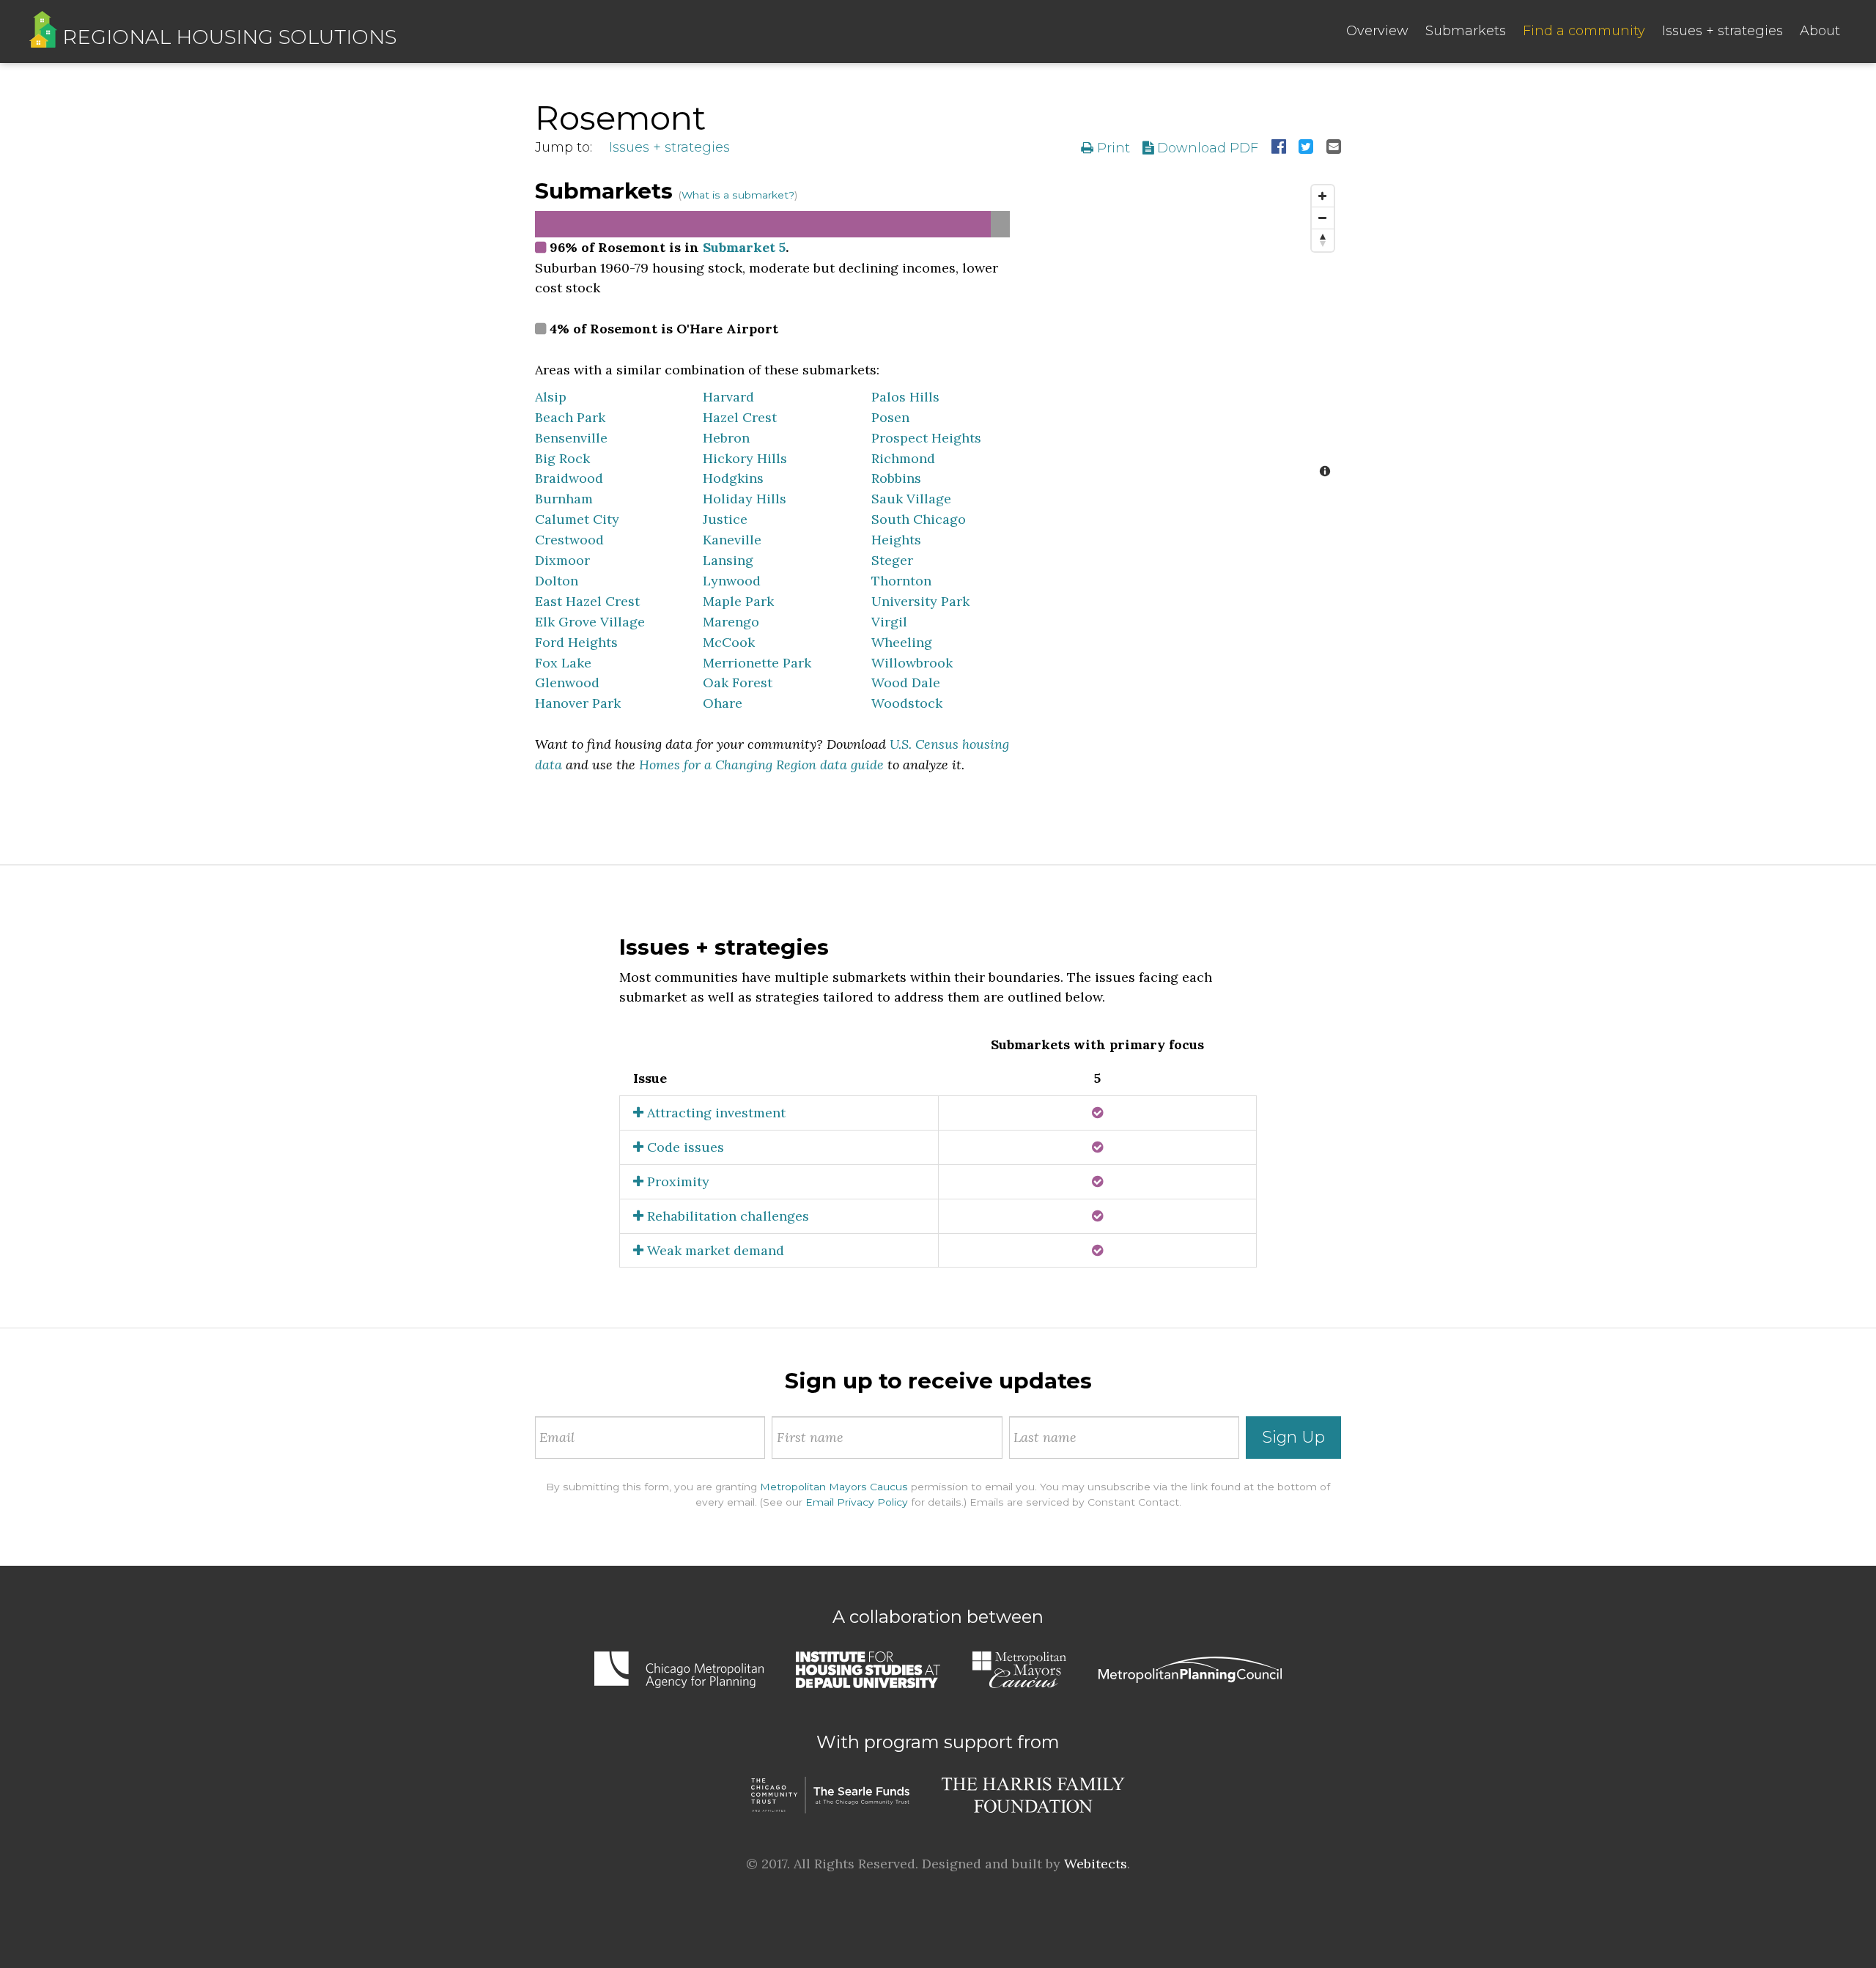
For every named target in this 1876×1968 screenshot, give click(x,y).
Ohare (723, 703)
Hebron (726, 438)
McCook (729, 642)
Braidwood (569, 478)
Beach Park (570, 417)
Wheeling (902, 642)
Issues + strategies (1722, 31)
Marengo (731, 622)
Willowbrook (912, 663)
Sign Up (1293, 1437)
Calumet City (577, 519)
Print (1112, 148)
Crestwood (569, 540)
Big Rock (562, 458)
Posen (890, 417)
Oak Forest (738, 682)
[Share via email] (1334, 148)
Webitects (1096, 1864)
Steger (892, 560)
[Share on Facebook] (1279, 148)
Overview (1377, 31)
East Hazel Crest (587, 601)
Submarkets (1466, 31)
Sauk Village (911, 499)
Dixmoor (562, 560)
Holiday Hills (745, 499)
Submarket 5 (744, 247)
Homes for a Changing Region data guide (761, 765)
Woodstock (907, 703)
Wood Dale (906, 682)
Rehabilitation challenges (726, 1216)
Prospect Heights (926, 438)
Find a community (1584, 31)
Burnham (564, 499)
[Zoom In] (1323, 196)
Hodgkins (733, 478)
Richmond (903, 458)
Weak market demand (714, 1250)
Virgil (889, 622)
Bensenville (571, 438)
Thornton (901, 581)
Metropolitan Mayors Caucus (834, 1487)
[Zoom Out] (1323, 218)
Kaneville (732, 540)
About (1820, 31)
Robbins (896, 478)
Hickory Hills (745, 458)
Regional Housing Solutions (227, 37)
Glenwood (567, 682)
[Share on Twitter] (1306, 148)
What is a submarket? (738, 195)
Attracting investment (714, 1113)
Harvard (728, 397)
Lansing (728, 560)
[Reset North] (1323, 240)
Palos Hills (905, 397)
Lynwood (732, 581)
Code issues (684, 1147)
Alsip (551, 397)
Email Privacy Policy (857, 1502)
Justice (725, 519)
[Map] (1186, 333)
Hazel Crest (740, 417)
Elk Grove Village (590, 622)
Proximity (676, 1181)
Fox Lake (563, 663)
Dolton (557, 581)
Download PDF (1206, 148)
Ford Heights (576, 642)
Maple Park (738, 601)
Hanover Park (578, 703)
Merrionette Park (757, 663)
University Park (920, 601)
